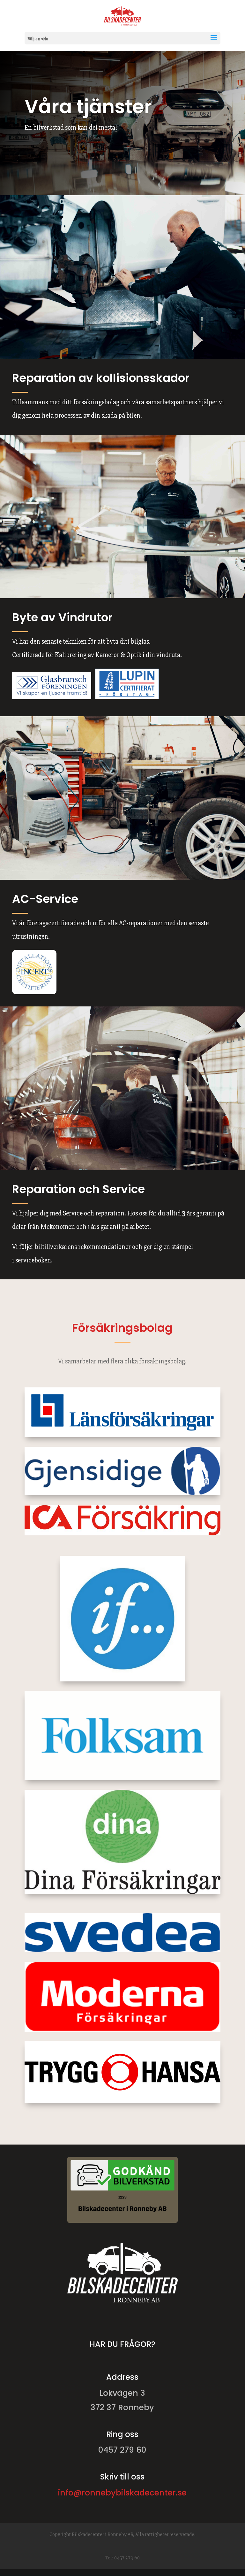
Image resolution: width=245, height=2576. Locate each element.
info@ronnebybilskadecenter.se (122, 2493)
